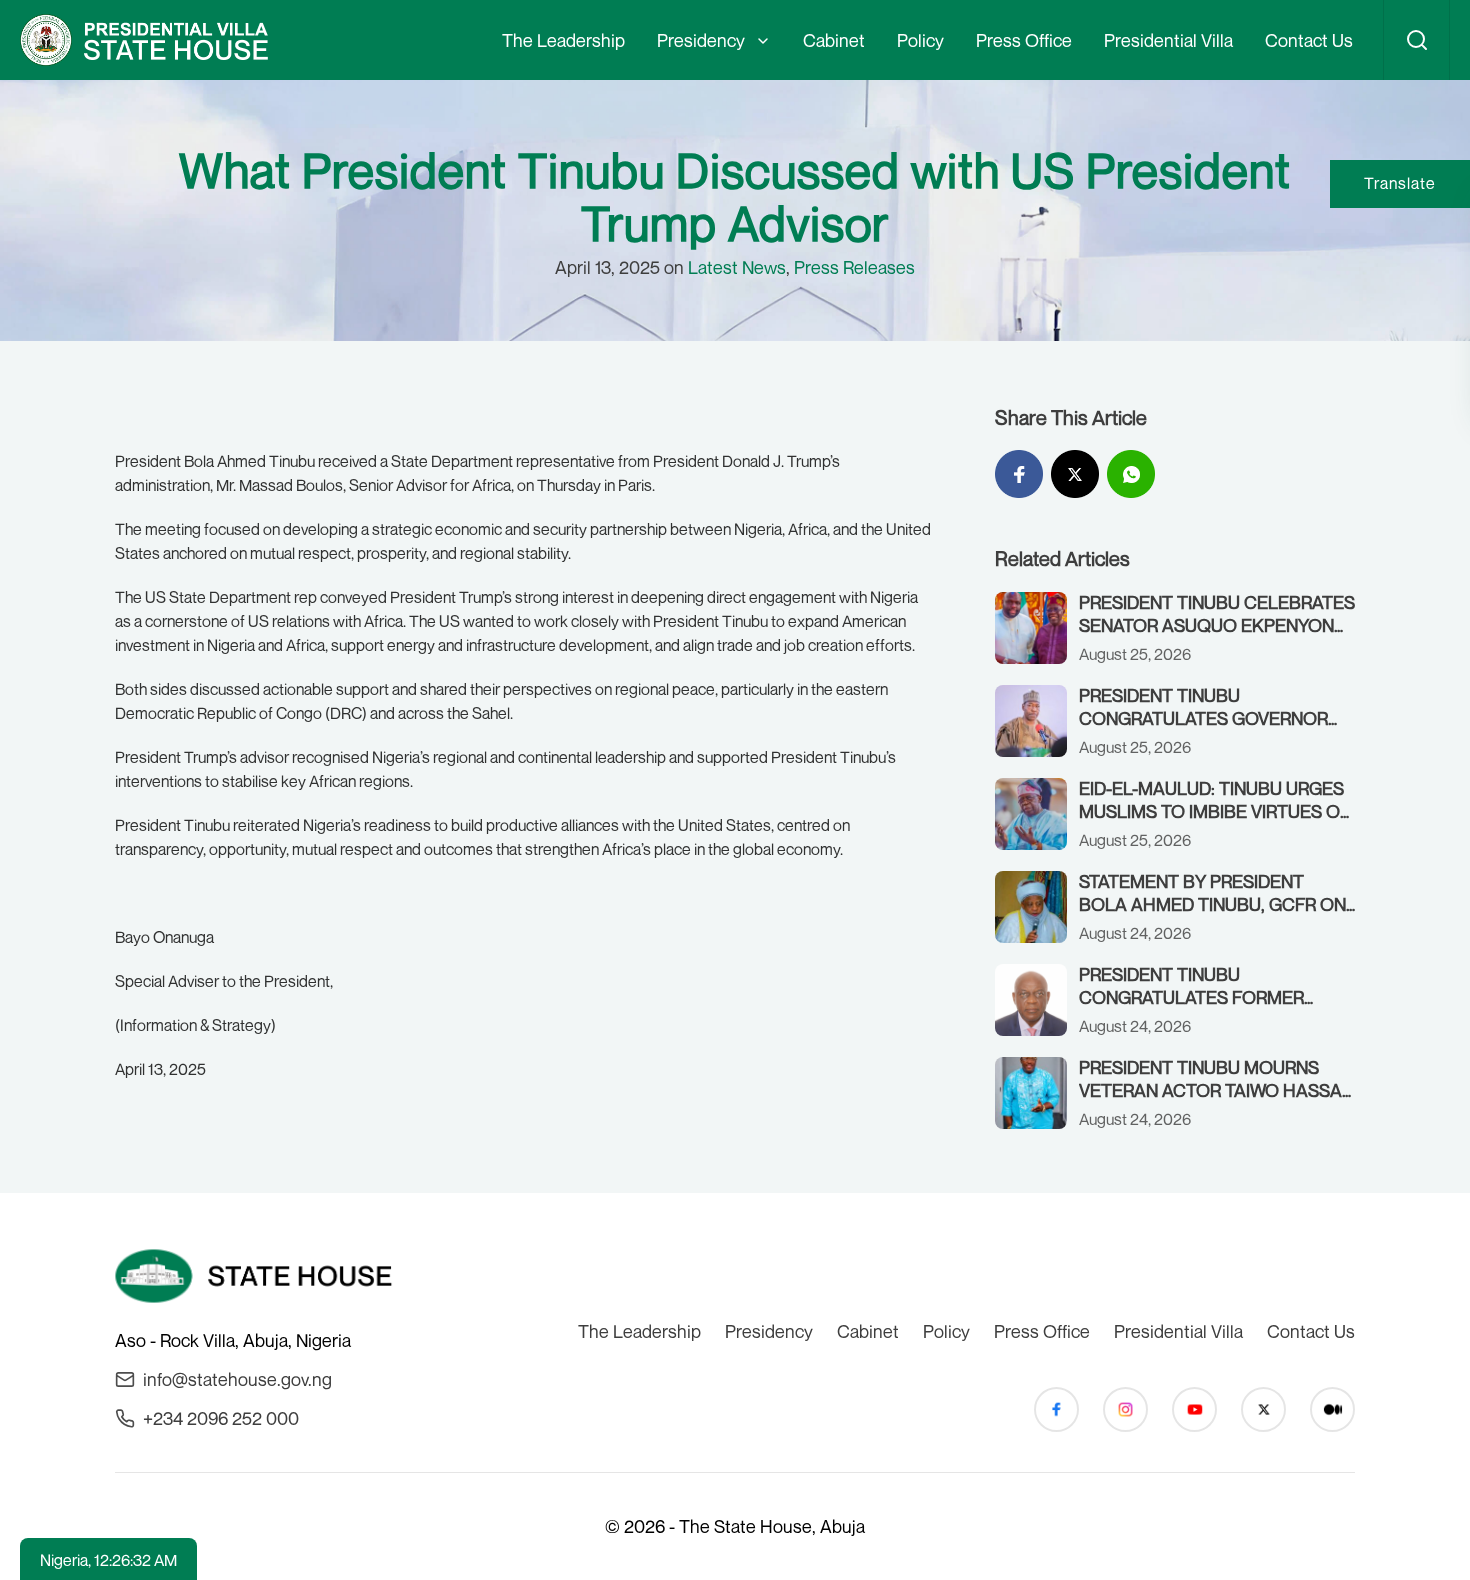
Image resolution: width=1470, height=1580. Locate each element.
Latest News (737, 267)
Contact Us (1309, 40)
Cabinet (834, 40)
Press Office (1024, 40)
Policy (920, 40)
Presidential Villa (1168, 40)
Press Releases (854, 267)
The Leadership (563, 40)
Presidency (701, 40)
